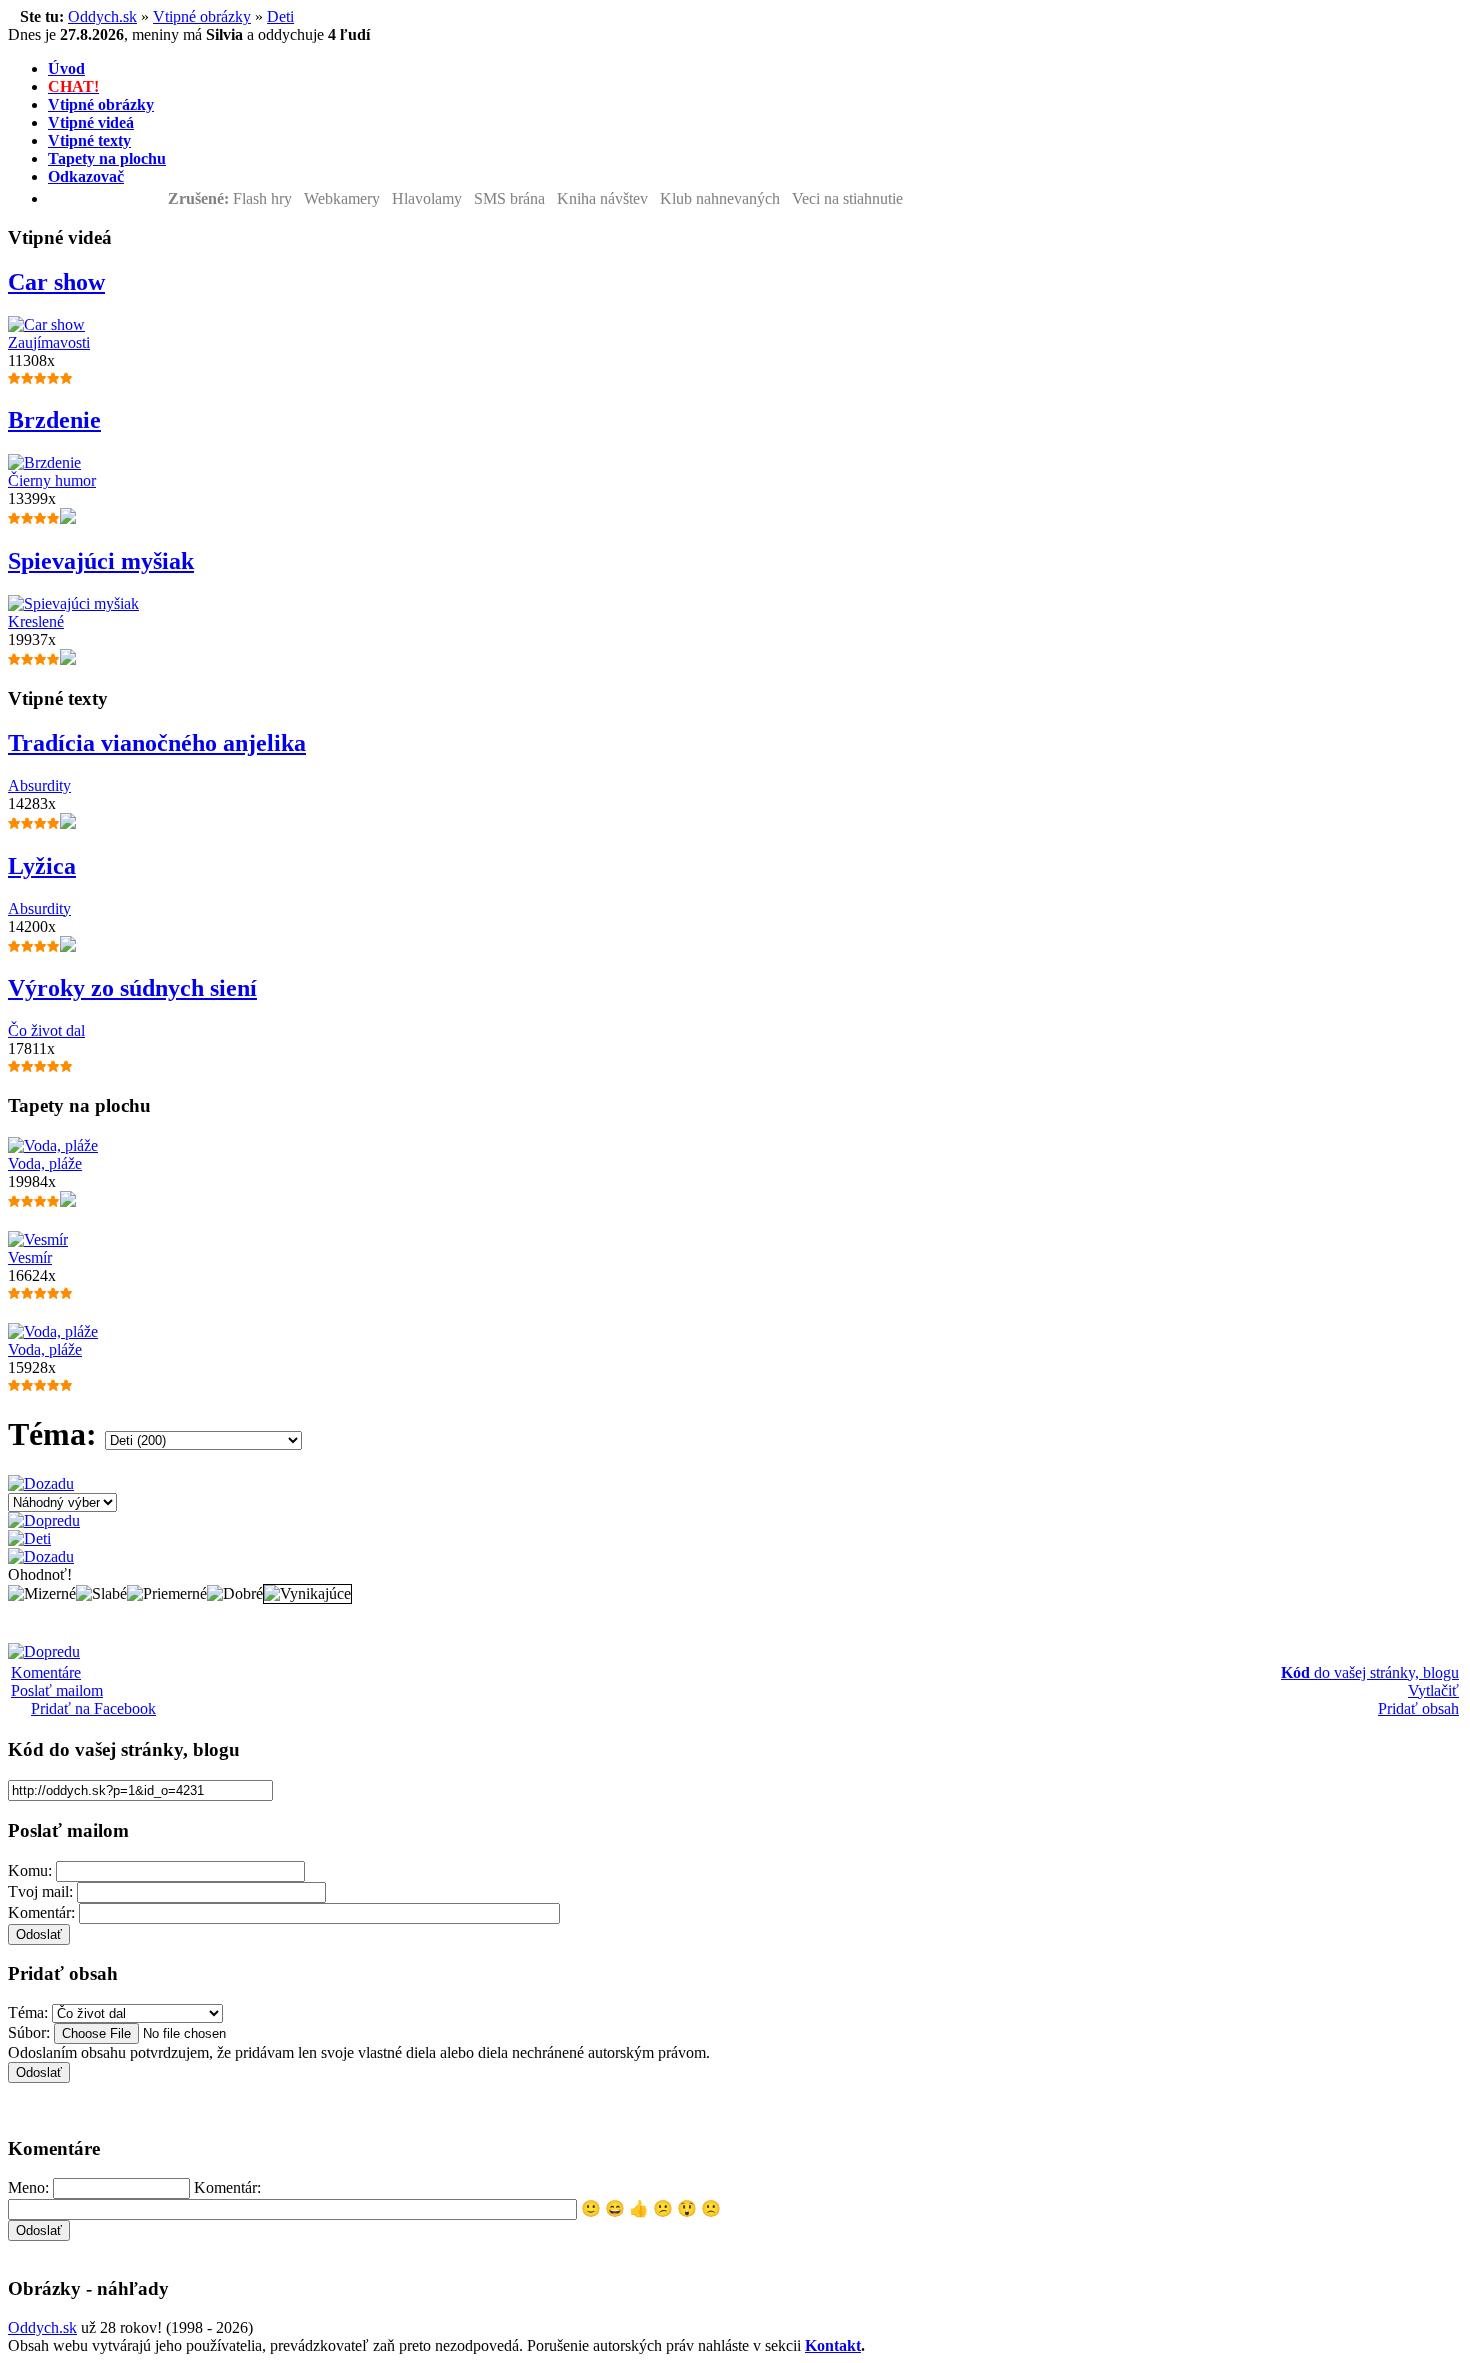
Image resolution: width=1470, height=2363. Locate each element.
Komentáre (46, 1672)
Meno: (28, 2187)
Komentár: (41, 1912)
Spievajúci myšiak (101, 561)
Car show (56, 282)
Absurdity (39, 785)
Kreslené (36, 621)
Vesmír (30, 1257)
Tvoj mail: (40, 1891)
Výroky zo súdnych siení (132, 988)
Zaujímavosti (49, 342)
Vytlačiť (1433, 1690)
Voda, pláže (45, 1163)
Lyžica (42, 866)
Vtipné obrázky (202, 16)
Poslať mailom (57, 1690)
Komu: (30, 1870)
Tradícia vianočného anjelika (157, 743)
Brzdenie (54, 420)
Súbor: (29, 2032)
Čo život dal (46, 1030)
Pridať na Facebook (93, 1708)
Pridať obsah (1418, 1708)
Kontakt (833, 2345)
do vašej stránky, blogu (1370, 1672)
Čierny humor (52, 480)
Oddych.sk (102, 16)
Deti (280, 16)
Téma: (28, 2012)
